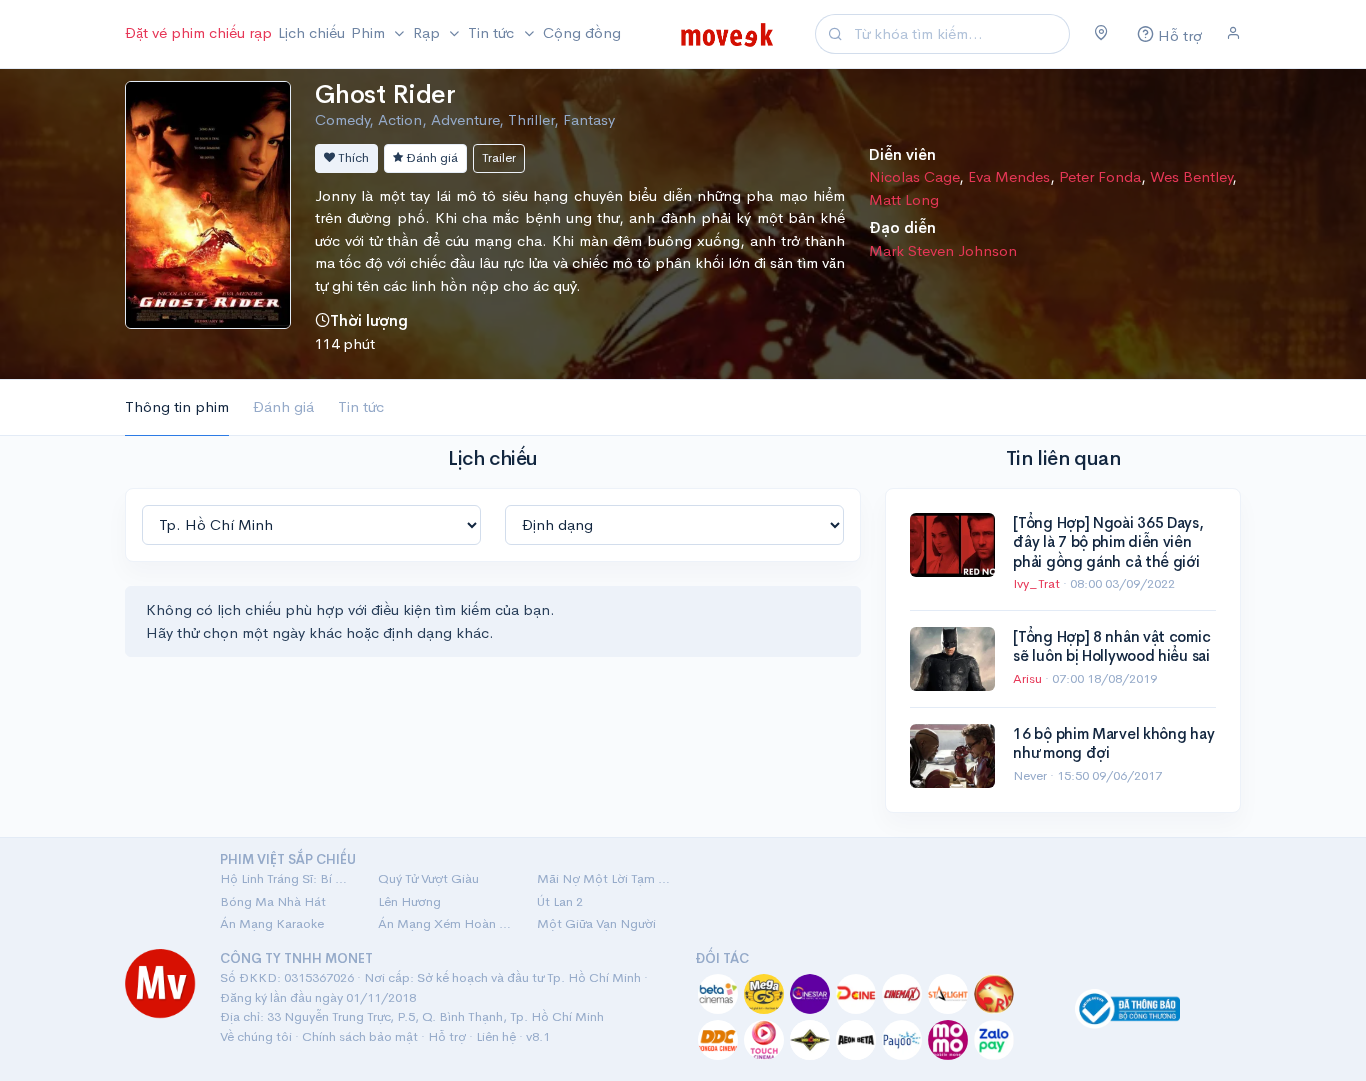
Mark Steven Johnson (943, 250)
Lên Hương (409, 901)
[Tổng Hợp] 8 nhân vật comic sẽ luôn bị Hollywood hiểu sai (1111, 646)
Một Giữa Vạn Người (596, 923)
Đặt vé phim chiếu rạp (198, 32)
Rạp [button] (428, 32)
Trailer (499, 157)
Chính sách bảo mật (360, 1036)
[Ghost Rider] (208, 202)
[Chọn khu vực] (1101, 34)
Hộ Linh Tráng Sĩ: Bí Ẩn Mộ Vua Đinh (287, 878)
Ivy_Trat (1038, 583)
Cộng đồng (582, 32)
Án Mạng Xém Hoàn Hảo (445, 923)
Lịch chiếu (311, 32)
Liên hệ (496, 1036)
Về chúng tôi (256, 1036)
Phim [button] (370, 32)
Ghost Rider (385, 94)
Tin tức (361, 406)
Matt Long (904, 199)
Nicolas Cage (914, 176)
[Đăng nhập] (1233, 34)
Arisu (1029, 678)
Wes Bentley (1191, 176)
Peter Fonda (1100, 176)
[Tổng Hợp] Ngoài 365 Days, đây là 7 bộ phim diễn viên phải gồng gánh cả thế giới (1108, 542)
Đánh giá (430, 157)
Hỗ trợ (447, 1036)
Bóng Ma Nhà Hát (273, 901)
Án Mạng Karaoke (272, 923)
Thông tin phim (177, 406)
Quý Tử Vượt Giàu (428, 878)
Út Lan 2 (560, 901)
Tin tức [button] (493, 32)
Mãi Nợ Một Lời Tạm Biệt (604, 878)
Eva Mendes (1009, 176)
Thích (352, 157)
